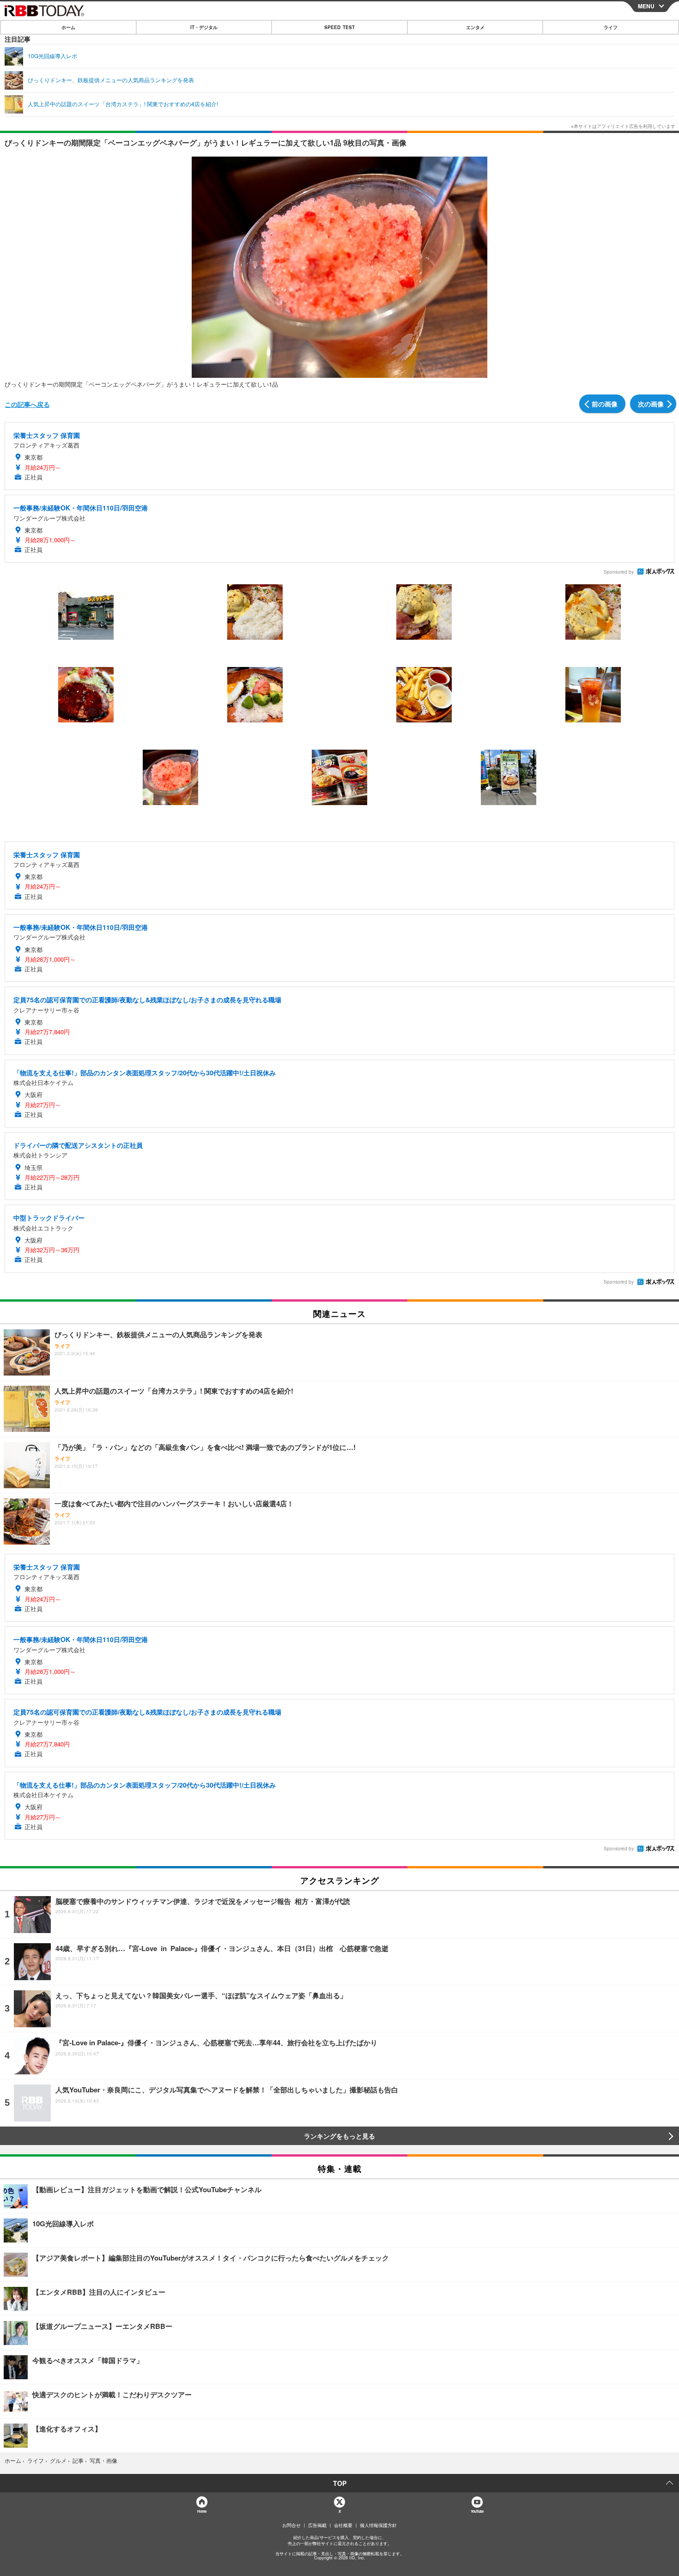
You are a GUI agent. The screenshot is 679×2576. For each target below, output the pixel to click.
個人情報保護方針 (378, 2525)
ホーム (68, 27)
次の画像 (651, 404)
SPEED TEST (339, 27)
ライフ (611, 27)
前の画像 (605, 404)
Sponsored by (619, 572)
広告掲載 (317, 2525)
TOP (340, 2483)
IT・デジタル (204, 27)
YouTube (477, 2511)
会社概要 (343, 2525)
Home (202, 2511)
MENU (646, 6)
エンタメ (475, 27)
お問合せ (291, 2525)
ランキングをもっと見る (339, 2136)
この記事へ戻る (27, 404)
